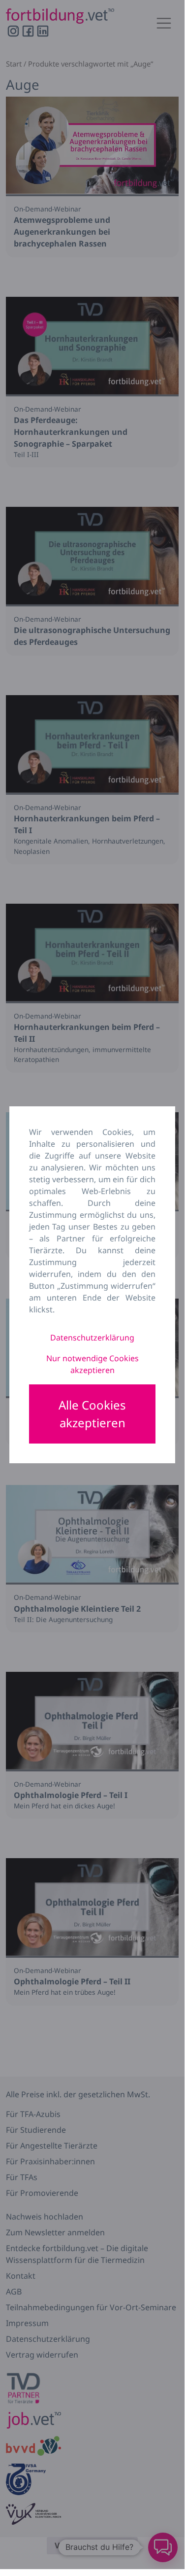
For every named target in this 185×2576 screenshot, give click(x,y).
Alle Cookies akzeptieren (92, 1414)
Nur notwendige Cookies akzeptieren (92, 1364)
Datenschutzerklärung (92, 1338)
